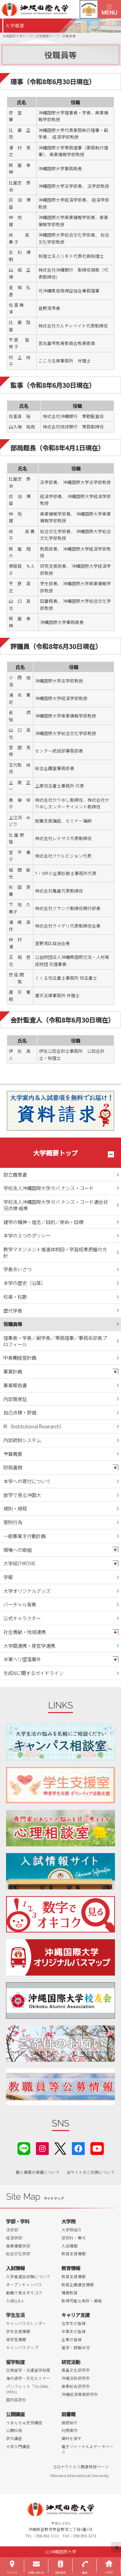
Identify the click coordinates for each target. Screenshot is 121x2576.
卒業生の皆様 (74, 2331)
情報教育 (70, 2293)
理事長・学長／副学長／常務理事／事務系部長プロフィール (55, 1341)
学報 (8, 1577)
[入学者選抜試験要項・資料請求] (61, 1111)
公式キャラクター (22, 1618)
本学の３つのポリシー (27, 1235)
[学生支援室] (61, 1785)
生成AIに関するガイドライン (33, 1673)
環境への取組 (17, 1550)
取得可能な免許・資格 (82, 2301)
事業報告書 (15, 1385)
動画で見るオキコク (24, 2293)
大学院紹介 (72, 2230)
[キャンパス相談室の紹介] (61, 1742)
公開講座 (15, 2414)
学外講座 (14, 2438)
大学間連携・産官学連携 (29, 1646)
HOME (109, 2572)
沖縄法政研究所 (76, 2378)
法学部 (12, 2230)
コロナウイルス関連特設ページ (81, 2467)
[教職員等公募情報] (61, 2087)
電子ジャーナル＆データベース (88, 2449)
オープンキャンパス (24, 2285)
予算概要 (13, 1454)
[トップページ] (49, 9)
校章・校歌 (15, 1297)
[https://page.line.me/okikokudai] (24, 2148)
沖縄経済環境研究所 (80, 2394)
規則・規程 (15, 1508)
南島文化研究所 (76, 2370)
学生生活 (15, 2315)
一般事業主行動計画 (25, 1536)
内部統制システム (22, 1440)
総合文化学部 (18, 2254)
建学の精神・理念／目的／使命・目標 (43, 1222)
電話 (85, 2572)
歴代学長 (13, 1310)
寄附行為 (13, 1522)
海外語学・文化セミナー (28, 2378)
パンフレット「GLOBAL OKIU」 (28, 2389)
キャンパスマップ (22, 2347)
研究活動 (71, 2362)
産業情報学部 (18, 2246)
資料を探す (72, 2438)
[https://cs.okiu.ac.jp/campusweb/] (89, 9)
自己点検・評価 (20, 1412)
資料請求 (61, 2572)
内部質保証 (15, 1399)
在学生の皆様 (74, 2323)
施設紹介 (70, 2423)
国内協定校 (16, 2400)
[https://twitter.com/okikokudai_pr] (60, 2148)
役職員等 (13, 1324)
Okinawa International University (79, 2475)
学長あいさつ (17, 1269)
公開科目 (14, 2430)
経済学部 (14, 2238)
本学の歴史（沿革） (25, 1283)
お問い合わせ (36, 2572)
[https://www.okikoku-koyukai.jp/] (61, 2000)
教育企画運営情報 (78, 2285)
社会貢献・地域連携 (25, 1632)
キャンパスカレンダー (26, 2323)
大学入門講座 (18, 2446)
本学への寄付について (27, 1481)
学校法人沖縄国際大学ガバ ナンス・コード (49, 1188)
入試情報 (70, 2246)
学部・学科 (18, 2221)
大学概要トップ (56, 1153)
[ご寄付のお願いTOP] (61, 2044)
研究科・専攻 (74, 2238)
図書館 (69, 2414)
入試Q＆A (15, 2301)
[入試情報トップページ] (61, 1871)
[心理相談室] (61, 1828)
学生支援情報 (18, 2331)
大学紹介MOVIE (19, 1563)
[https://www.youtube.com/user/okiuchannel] (97, 2148)
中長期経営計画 (20, 1357)
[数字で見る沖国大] (61, 1914)
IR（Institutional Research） (34, 1426)
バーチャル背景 (20, 1604)
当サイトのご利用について (91, 2172)
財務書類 (13, 1467)
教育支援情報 (74, 2254)
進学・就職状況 (76, 2347)
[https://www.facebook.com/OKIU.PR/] (78, 2148)
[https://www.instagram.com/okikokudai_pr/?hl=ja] (42, 2148)
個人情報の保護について (38, 2172)
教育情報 (71, 2268)
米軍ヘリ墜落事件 (22, 1659)
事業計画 (13, 1371)
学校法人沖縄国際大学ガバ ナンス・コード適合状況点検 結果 (56, 1205)
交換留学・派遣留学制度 (28, 2370)
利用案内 (70, 2430)
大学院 (69, 2221)
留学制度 (15, 2362)
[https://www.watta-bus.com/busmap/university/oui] (61, 1957)
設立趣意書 (15, 1174)
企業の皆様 (72, 2339)
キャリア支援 (76, 2315)
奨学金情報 (16, 2339)
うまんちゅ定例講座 (24, 2423)
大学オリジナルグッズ (27, 1591)
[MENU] (109, 9)
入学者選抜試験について (28, 2276)
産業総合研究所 (76, 2386)
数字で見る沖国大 (22, 1495)
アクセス (12, 2572)
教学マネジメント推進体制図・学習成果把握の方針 (55, 1252)
